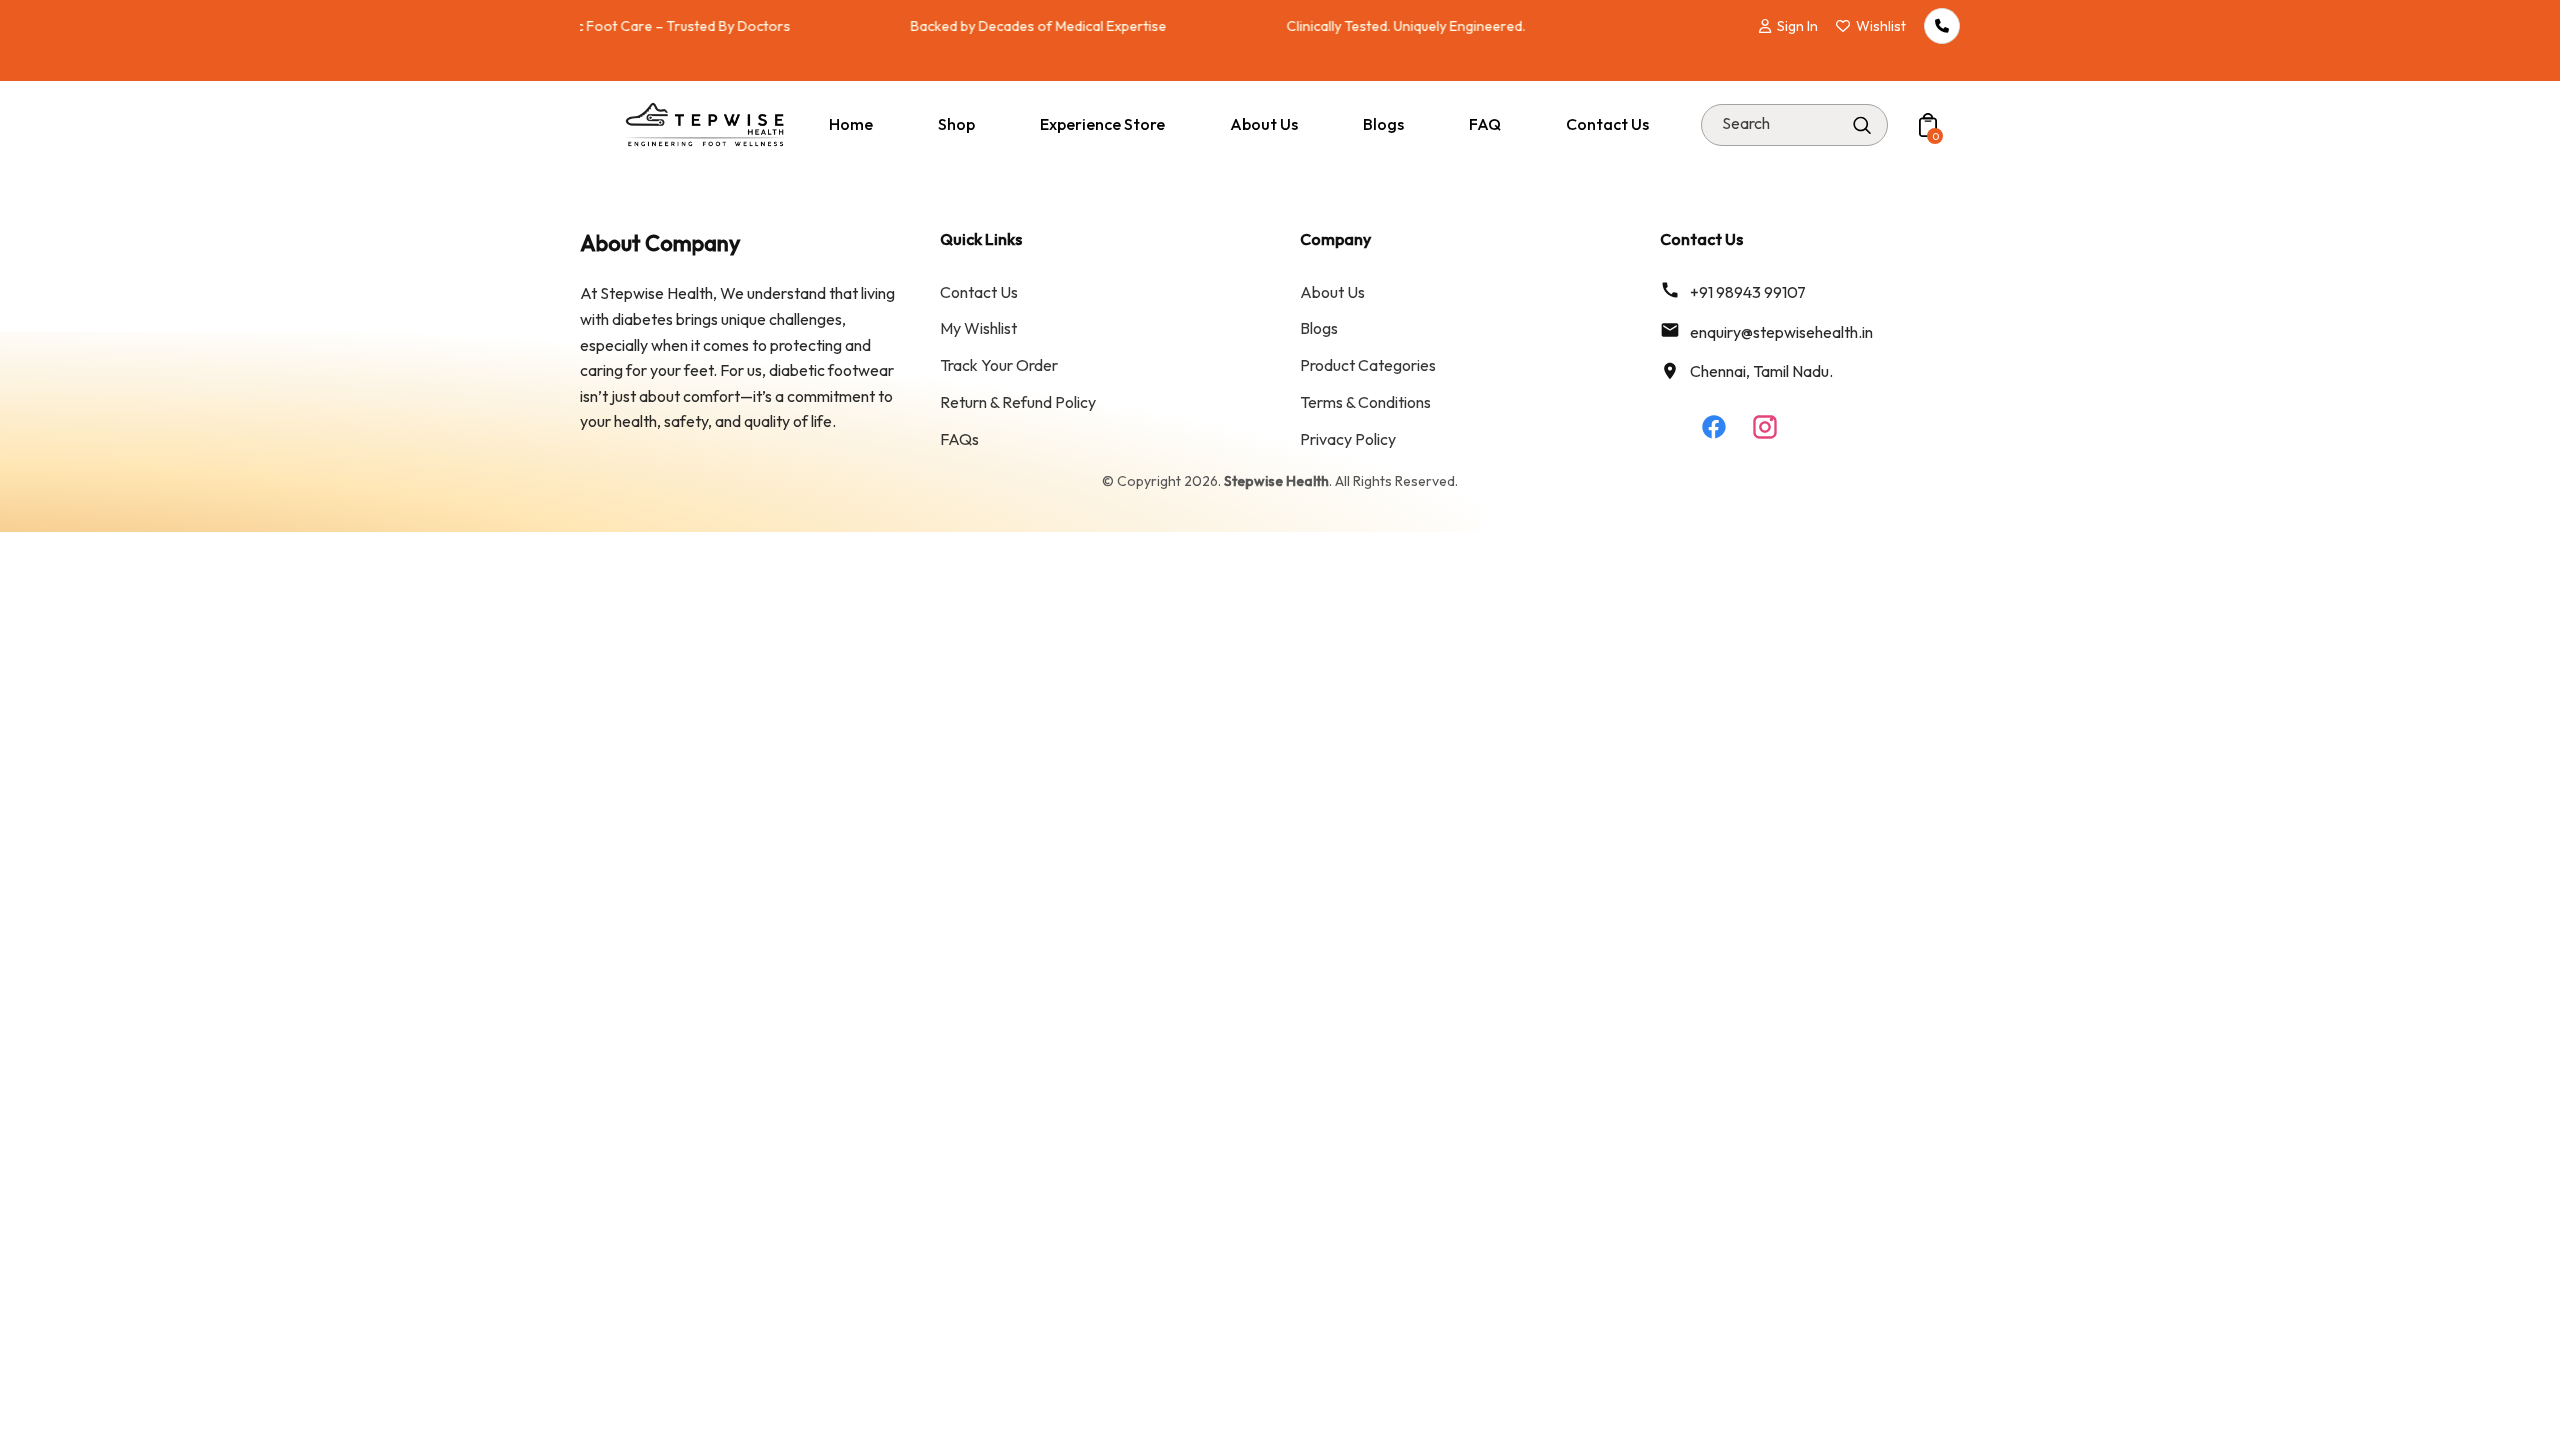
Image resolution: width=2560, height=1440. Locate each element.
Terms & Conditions (1365, 402)
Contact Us (979, 292)
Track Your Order (999, 365)
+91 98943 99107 (1748, 292)
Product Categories (1368, 365)
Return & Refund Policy (1018, 402)
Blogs (1319, 328)
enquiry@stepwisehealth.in (1781, 332)
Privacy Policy (1348, 439)
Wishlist (1881, 26)
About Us (1332, 292)
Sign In (1797, 26)
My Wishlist (978, 328)
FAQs (959, 439)
